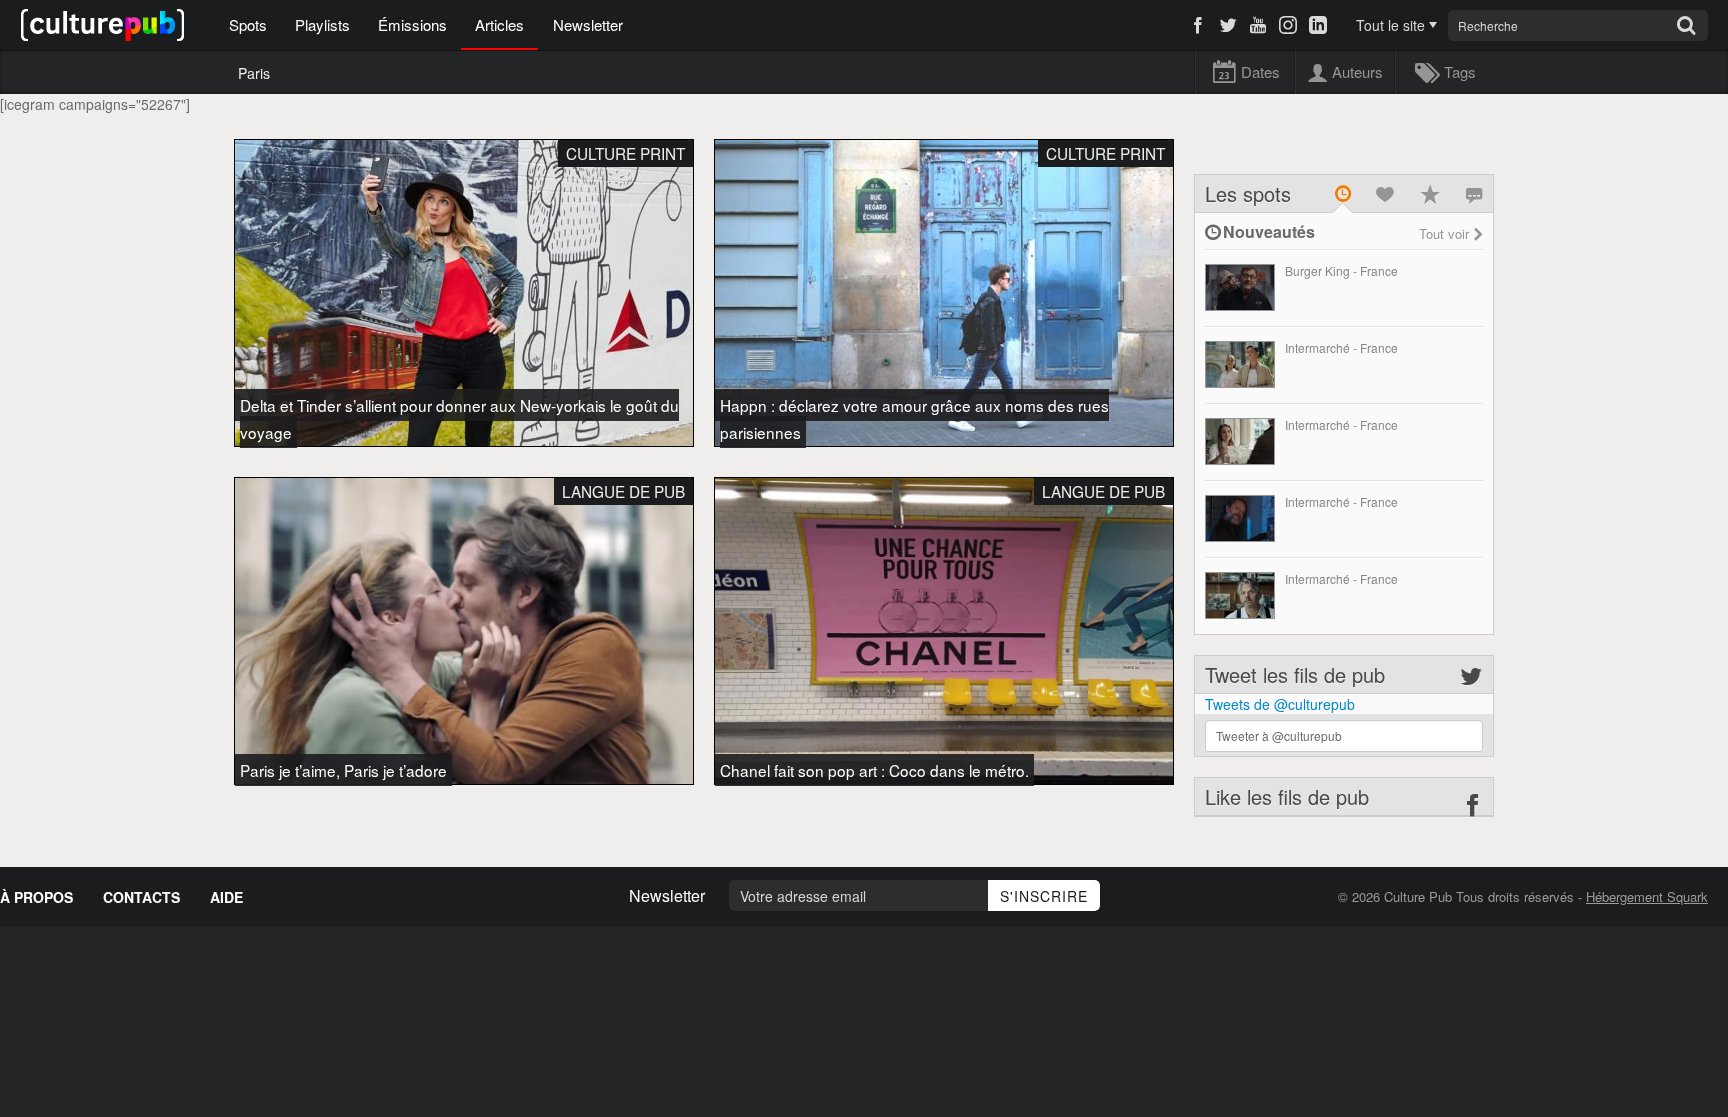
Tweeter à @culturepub (1279, 735)
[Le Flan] (1240, 595)
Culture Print (625, 153)
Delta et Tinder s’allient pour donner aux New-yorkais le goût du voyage (459, 418)
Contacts (141, 897)
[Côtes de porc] (1240, 518)
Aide (226, 897)
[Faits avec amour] (1240, 287)
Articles (499, 24)
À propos (36, 897)
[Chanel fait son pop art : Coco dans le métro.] (944, 631)
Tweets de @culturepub (1280, 704)
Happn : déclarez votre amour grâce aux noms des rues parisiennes (914, 418)
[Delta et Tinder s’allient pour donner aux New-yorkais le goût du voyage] (464, 293)
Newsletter (588, 24)
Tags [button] (1459, 71)
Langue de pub (623, 491)
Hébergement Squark (1647, 896)
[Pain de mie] (1240, 441)
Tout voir (1444, 233)
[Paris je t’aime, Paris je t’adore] (464, 631)
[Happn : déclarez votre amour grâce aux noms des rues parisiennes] (944, 293)
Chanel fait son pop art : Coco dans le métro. (874, 770)
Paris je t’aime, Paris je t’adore (343, 770)
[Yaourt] (1240, 364)
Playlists (322, 24)
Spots (248, 24)
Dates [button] (1260, 71)
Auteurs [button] (1357, 71)
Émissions (412, 24)
